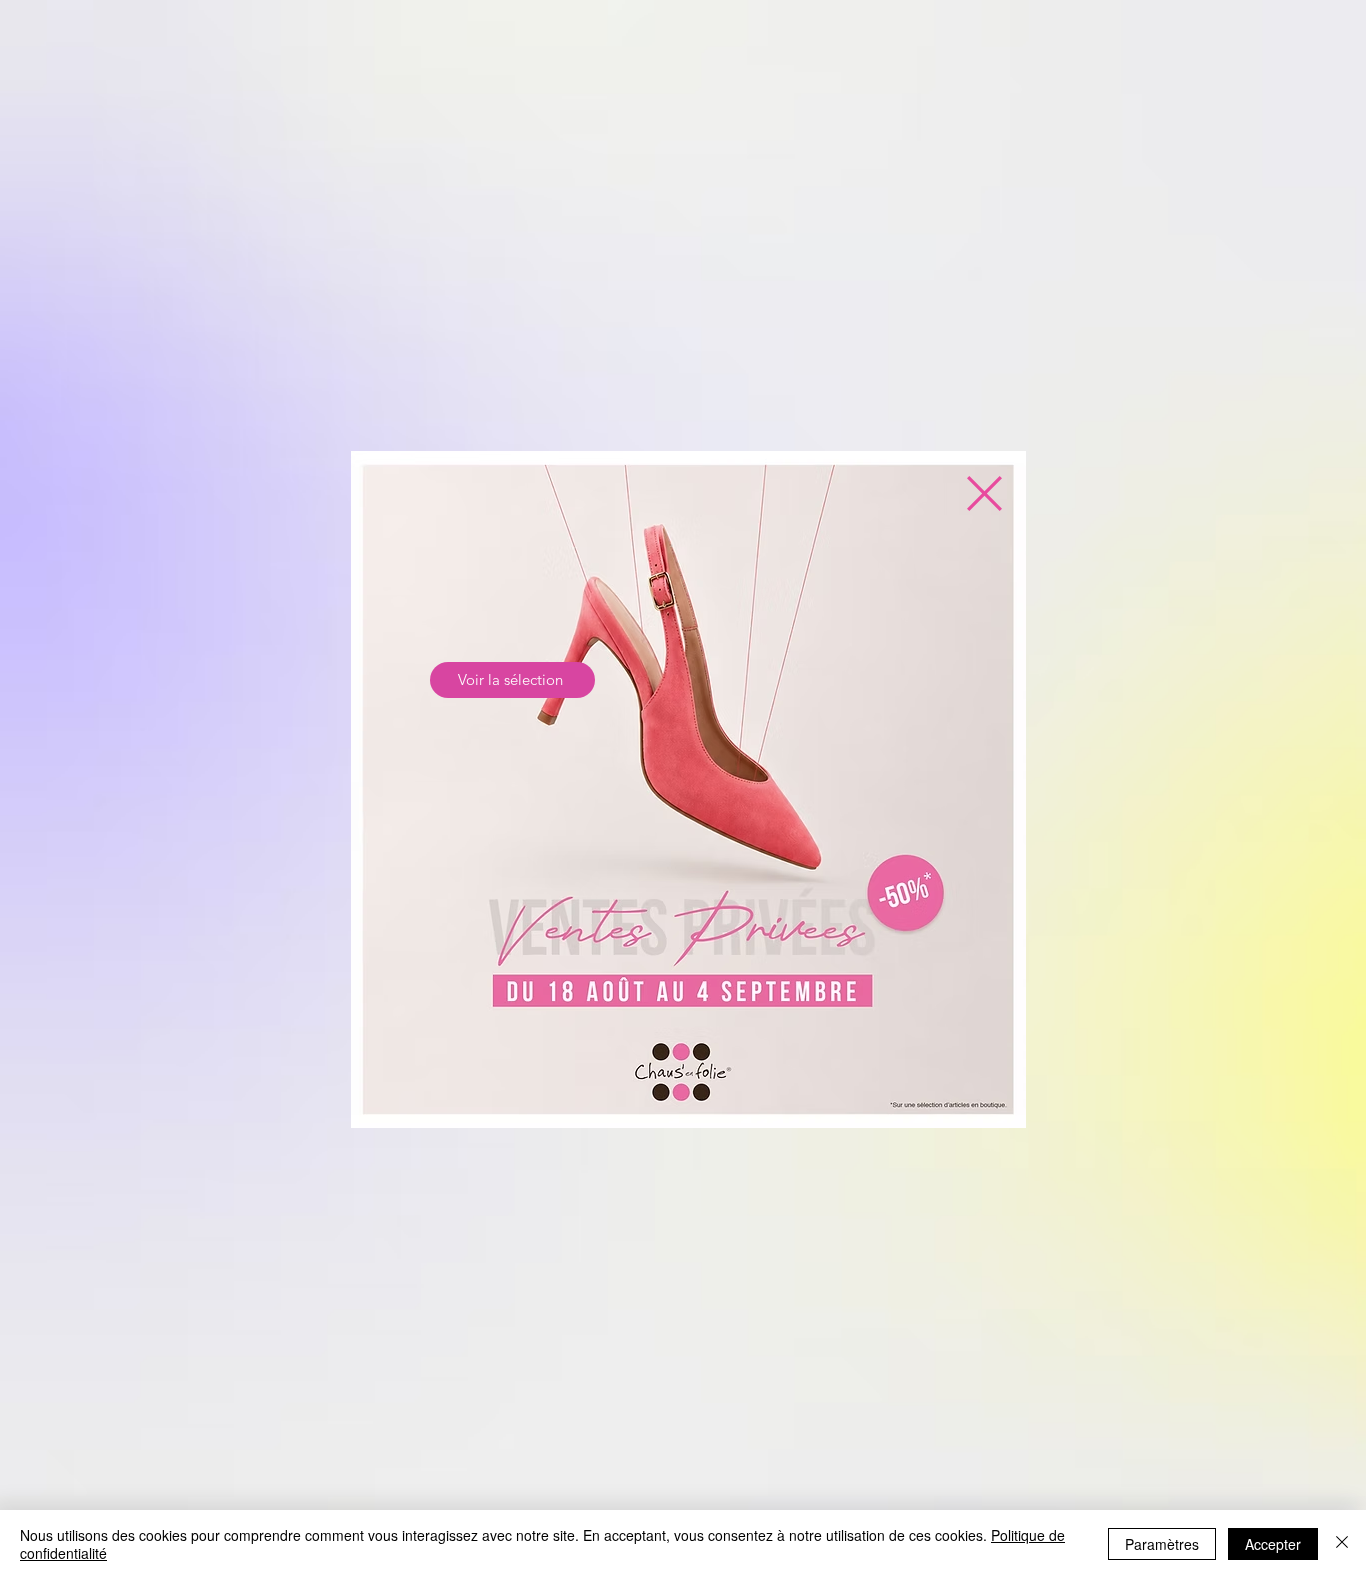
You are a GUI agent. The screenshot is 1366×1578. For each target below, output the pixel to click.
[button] (984, 493)
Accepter (1273, 1544)
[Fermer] (1342, 1544)
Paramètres (1162, 1544)
